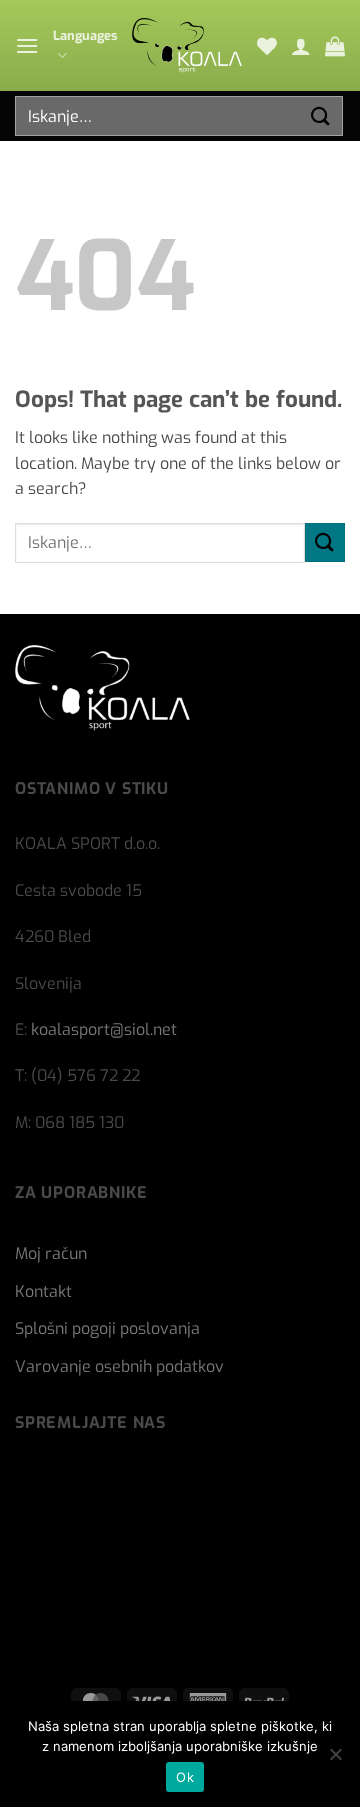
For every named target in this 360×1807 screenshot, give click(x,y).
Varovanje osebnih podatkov (119, 1366)
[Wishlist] (267, 46)
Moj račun (51, 1253)
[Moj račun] (301, 46)
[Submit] (321, 115)
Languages (85, 35)
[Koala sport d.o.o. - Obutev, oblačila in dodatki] (187, 45)
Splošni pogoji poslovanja (107, 1328)
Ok (185, 1777)
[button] (27, 45)
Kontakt (43, 1291)
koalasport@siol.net (104, 1029)
